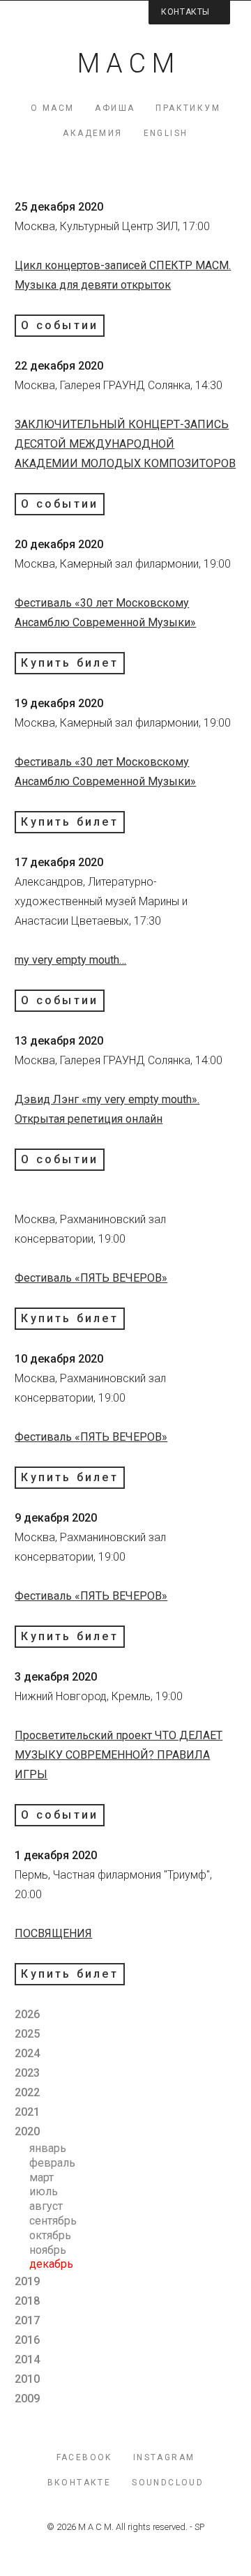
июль (44, 2191)
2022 (27, 2092)
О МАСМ (52, 108)
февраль (52, 2163)
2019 (27, 2281)
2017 (27, 2320)
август (46, 2206)
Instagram (164, 2457)
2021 (27, 2112)
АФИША (115, 108)
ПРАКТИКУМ (188, 108)
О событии (60, 325)
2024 (27, 2053)
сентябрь (53, 2221)
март (41, 2177)
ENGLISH (166, 133)
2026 (27, 2014)
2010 (27, 2379)
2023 (27, 2073)
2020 (27, 2131)
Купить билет (69, 663)
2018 (27, 2301)
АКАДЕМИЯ (92, 133)
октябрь (50, 2235)
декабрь (51, 2264)
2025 (27, 2034)
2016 (27, 2340)
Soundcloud (168, 2483)
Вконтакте (79, 2483)
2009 (27, 2399)
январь (48, 2148)
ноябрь (48, 2250)
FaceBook (84, 2457)
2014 (27, 2359)
